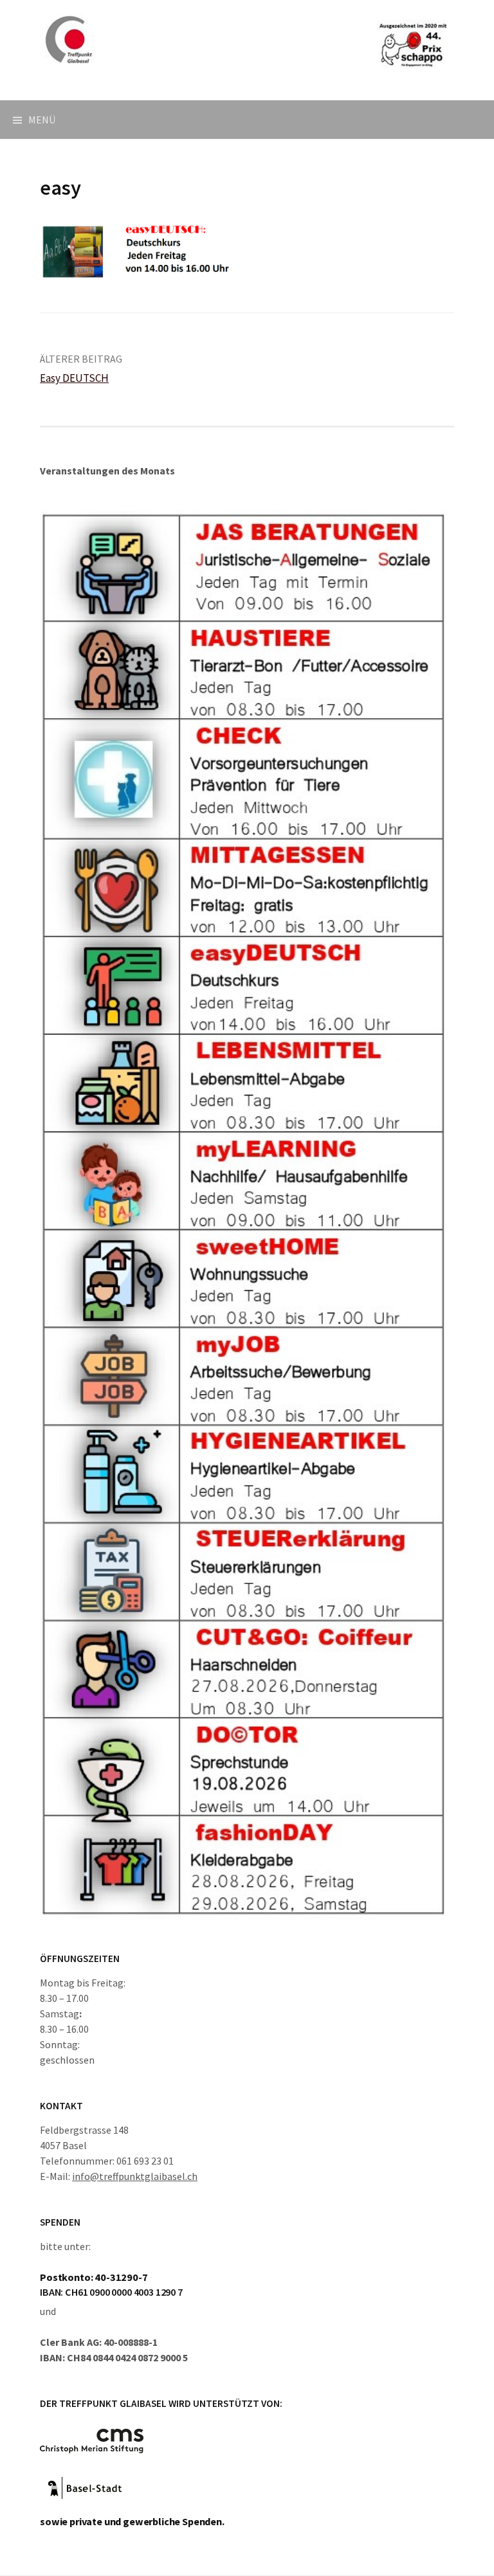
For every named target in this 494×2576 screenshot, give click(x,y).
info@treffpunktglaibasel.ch (135, 2176)
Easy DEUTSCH (74, 378)
